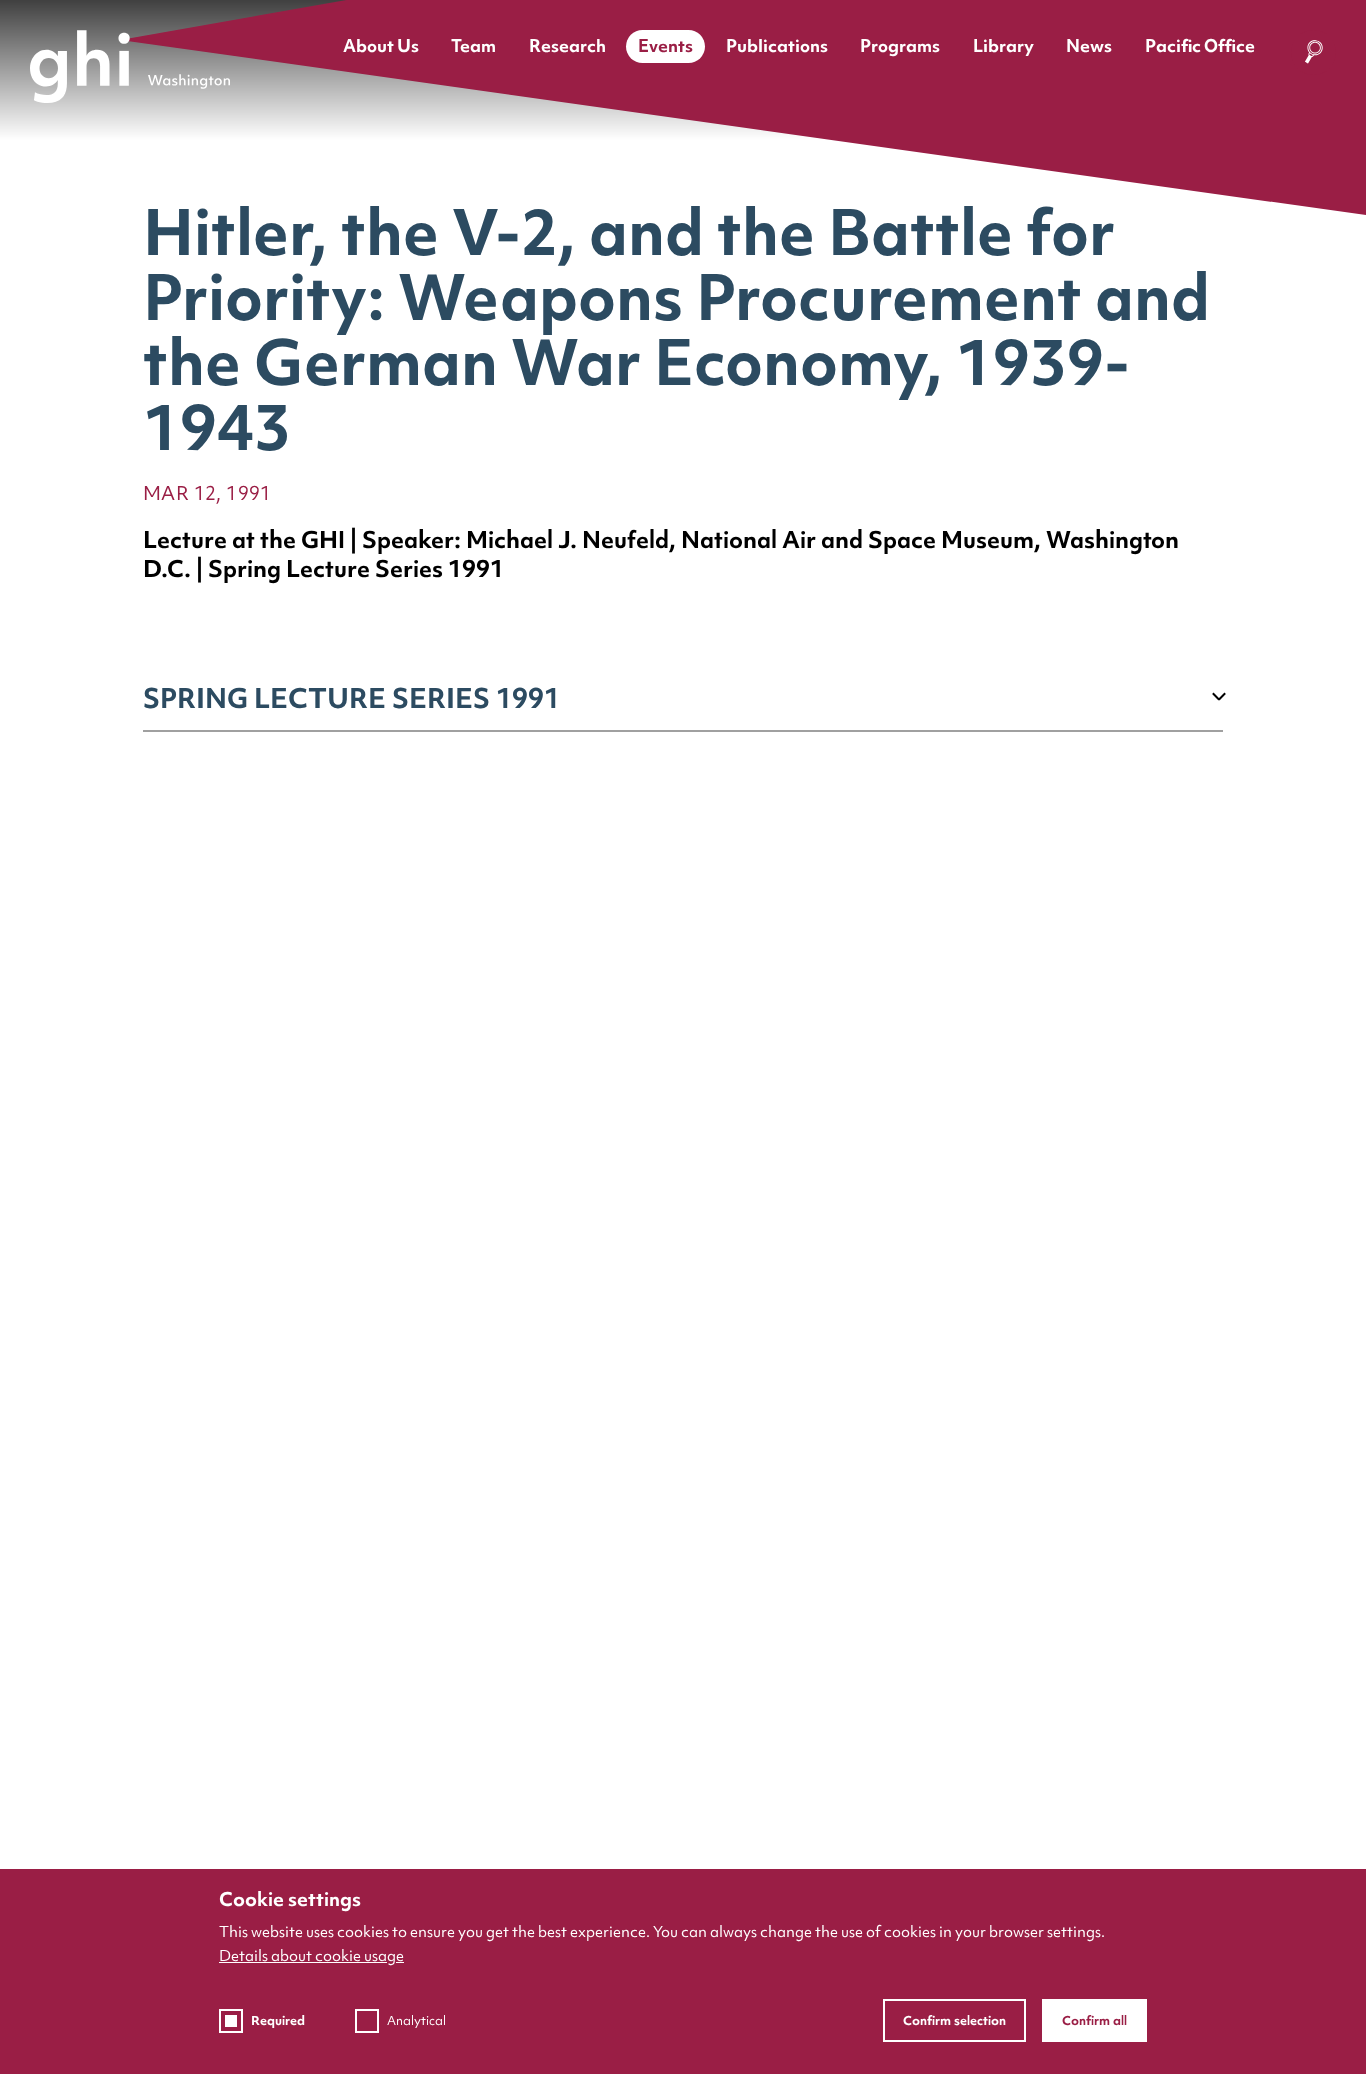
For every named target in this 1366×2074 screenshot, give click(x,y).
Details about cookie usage (311, 1956)
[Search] (1313, 55)
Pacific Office (1200, 45)
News (1089, 45)
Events (665, 45)
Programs (900, 45)
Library (1003, 45)
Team (473, 45)
